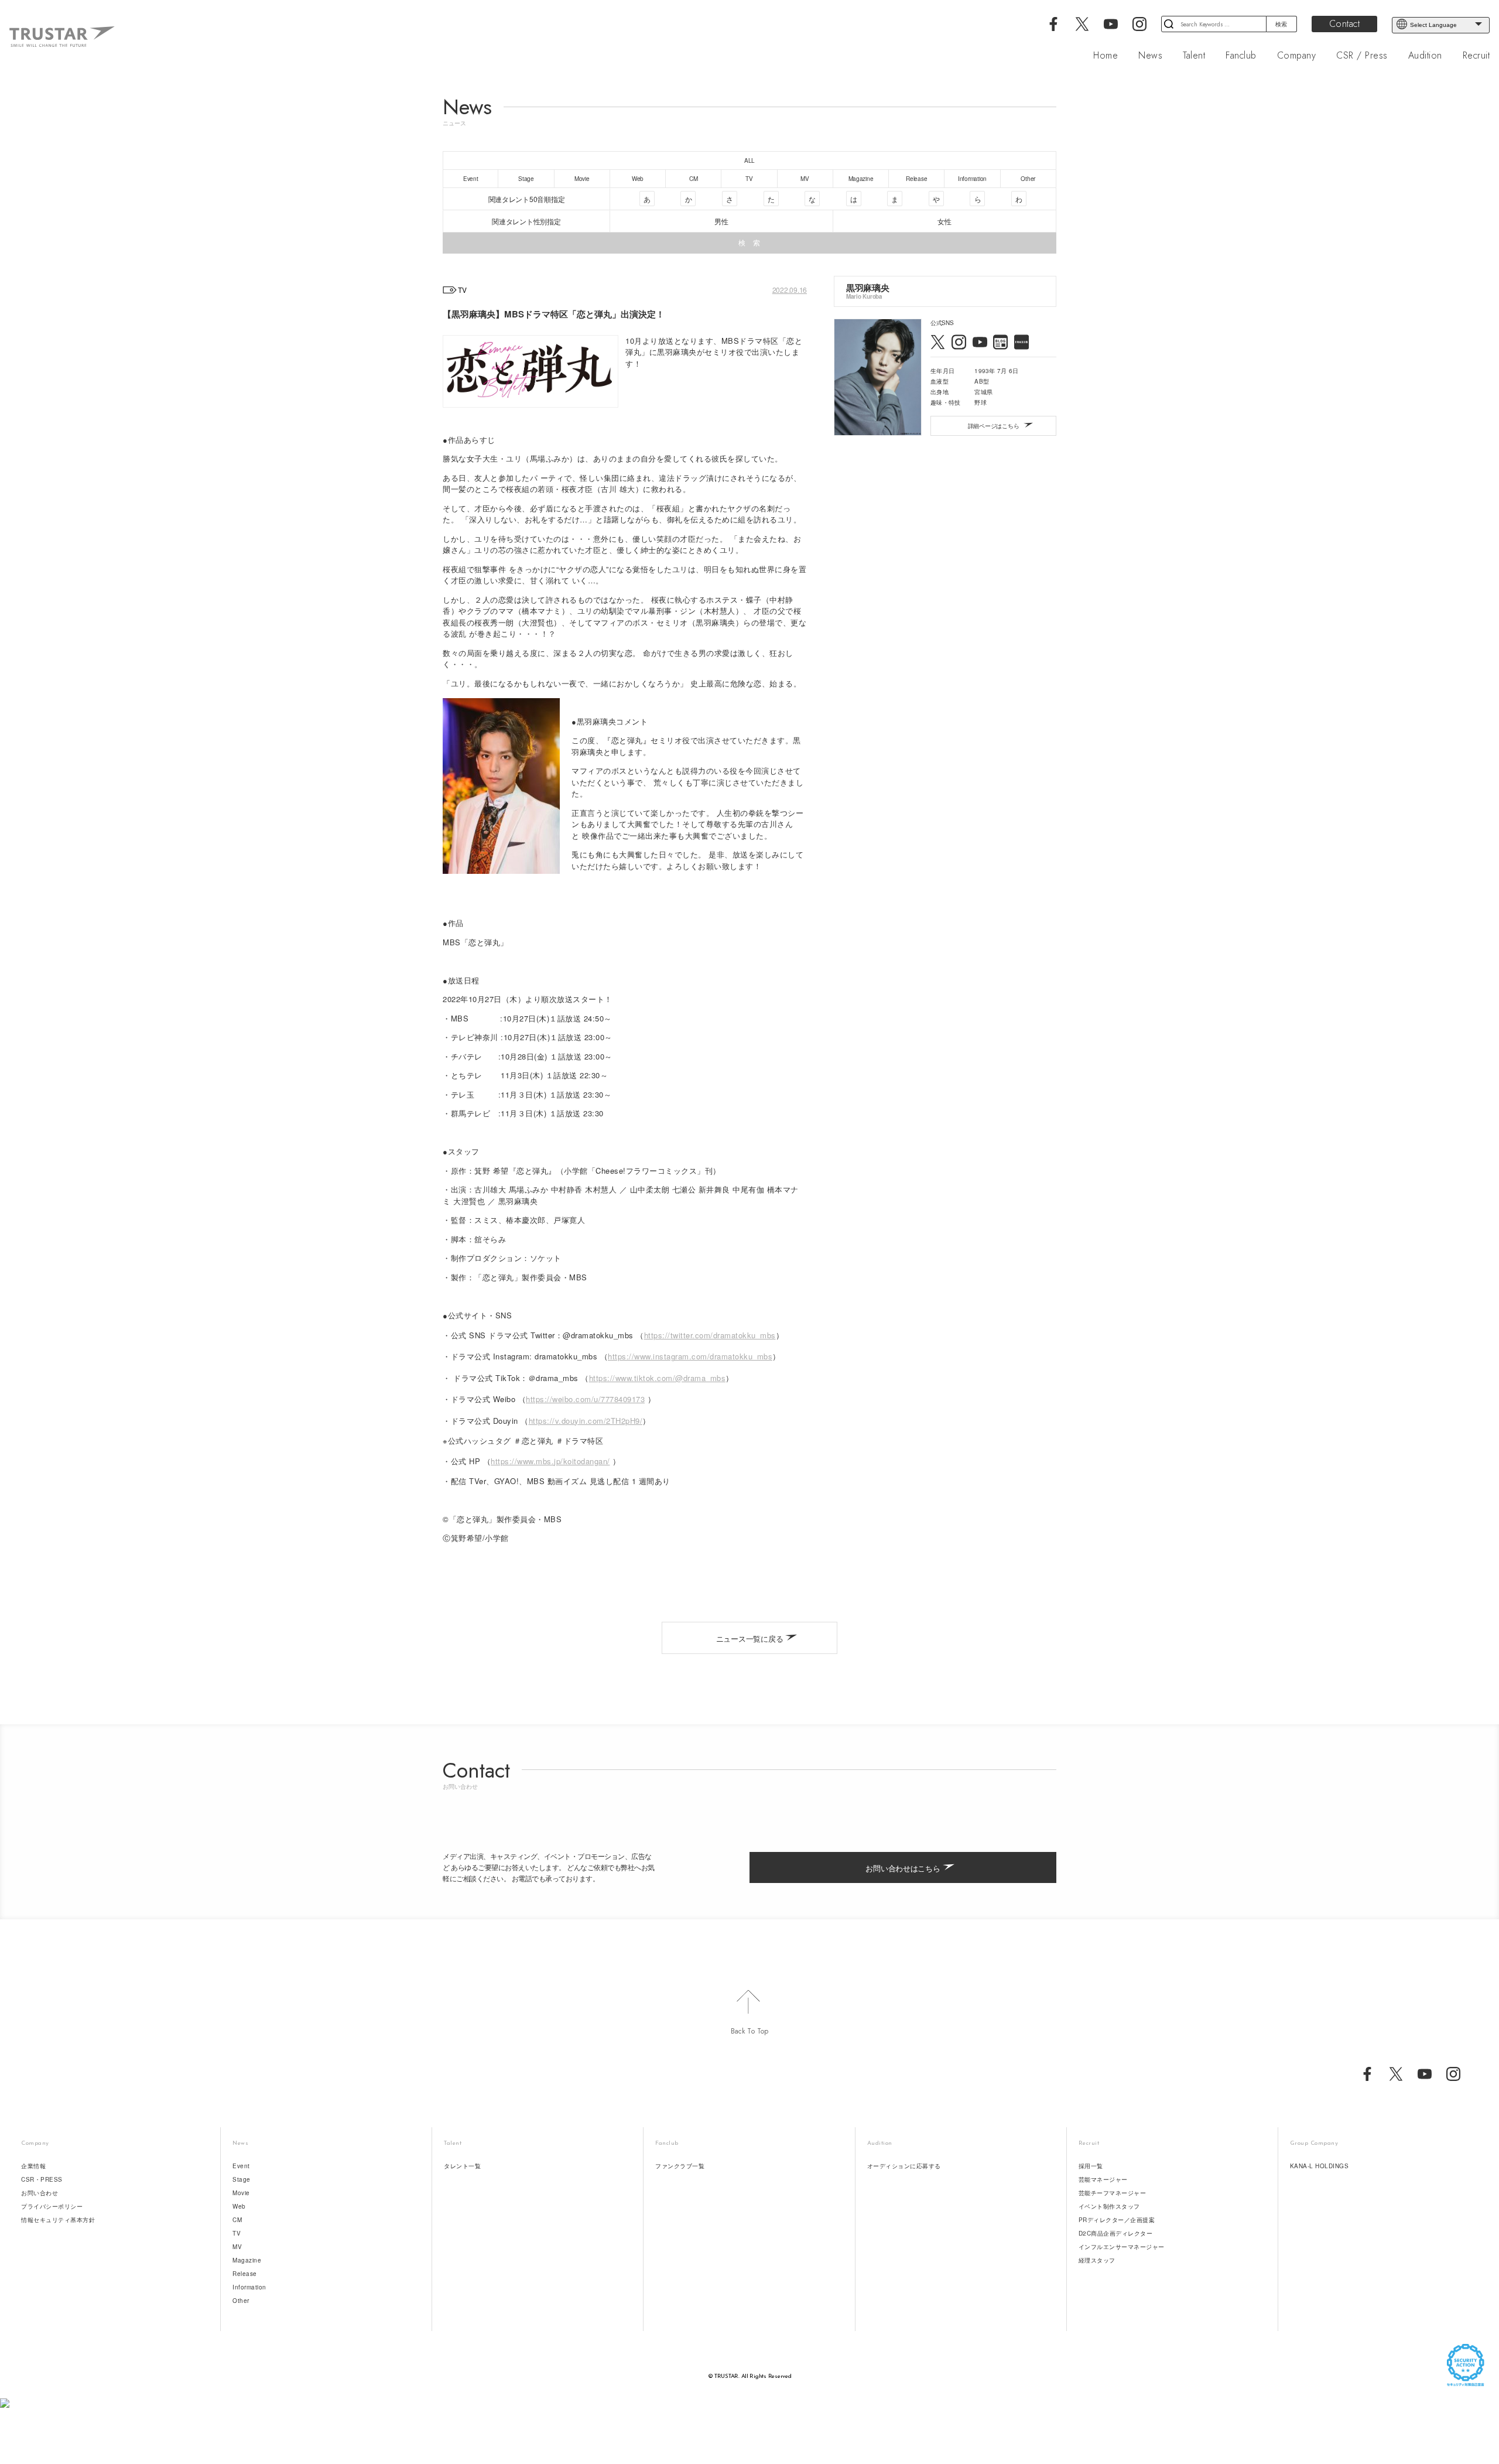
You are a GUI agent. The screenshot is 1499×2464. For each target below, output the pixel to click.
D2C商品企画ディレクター (1116, 2233)
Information (249, 2287)
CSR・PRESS (42, 2179)
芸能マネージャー (1103, 2179)
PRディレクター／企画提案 (1117, 2220)
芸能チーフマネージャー (1113, 2193)
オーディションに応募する (904, 2166)
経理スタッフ (1097, 2260)
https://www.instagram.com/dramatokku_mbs (690, 1356)
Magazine (247, 2260)
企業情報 (33, 2166)
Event (241, 2166)
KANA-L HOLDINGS (1320, 2166)
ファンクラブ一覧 (680, 2166)
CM (237, 2220)
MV (237, 2247)
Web (239, 2206)
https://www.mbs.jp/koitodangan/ (550, 1461)
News (1150, 56)
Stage (242, 2179)
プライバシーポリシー (52, 2206)
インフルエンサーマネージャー (1122, 2247)
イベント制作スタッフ (1109, 2206)
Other (241, 2301)
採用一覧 (1091, 2166)
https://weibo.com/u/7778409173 (585, 1399)
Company (1297, 56)
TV (237, 2233)
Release (245, 2274)
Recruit (1476, 56)
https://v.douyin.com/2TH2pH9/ (586, 1421)
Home (1106, 56)
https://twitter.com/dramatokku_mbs (710, 1335)
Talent (1194, 56)
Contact (1345, 24)
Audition (1425, 56)
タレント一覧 (462, 2166)
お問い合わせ (40, 2193)
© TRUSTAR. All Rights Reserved (750, 2376)
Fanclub (1241, 56)
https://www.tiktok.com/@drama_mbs (658, 1378)
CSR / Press (1362, 56)
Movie (241, 2193)
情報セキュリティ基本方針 (58, 2220)
